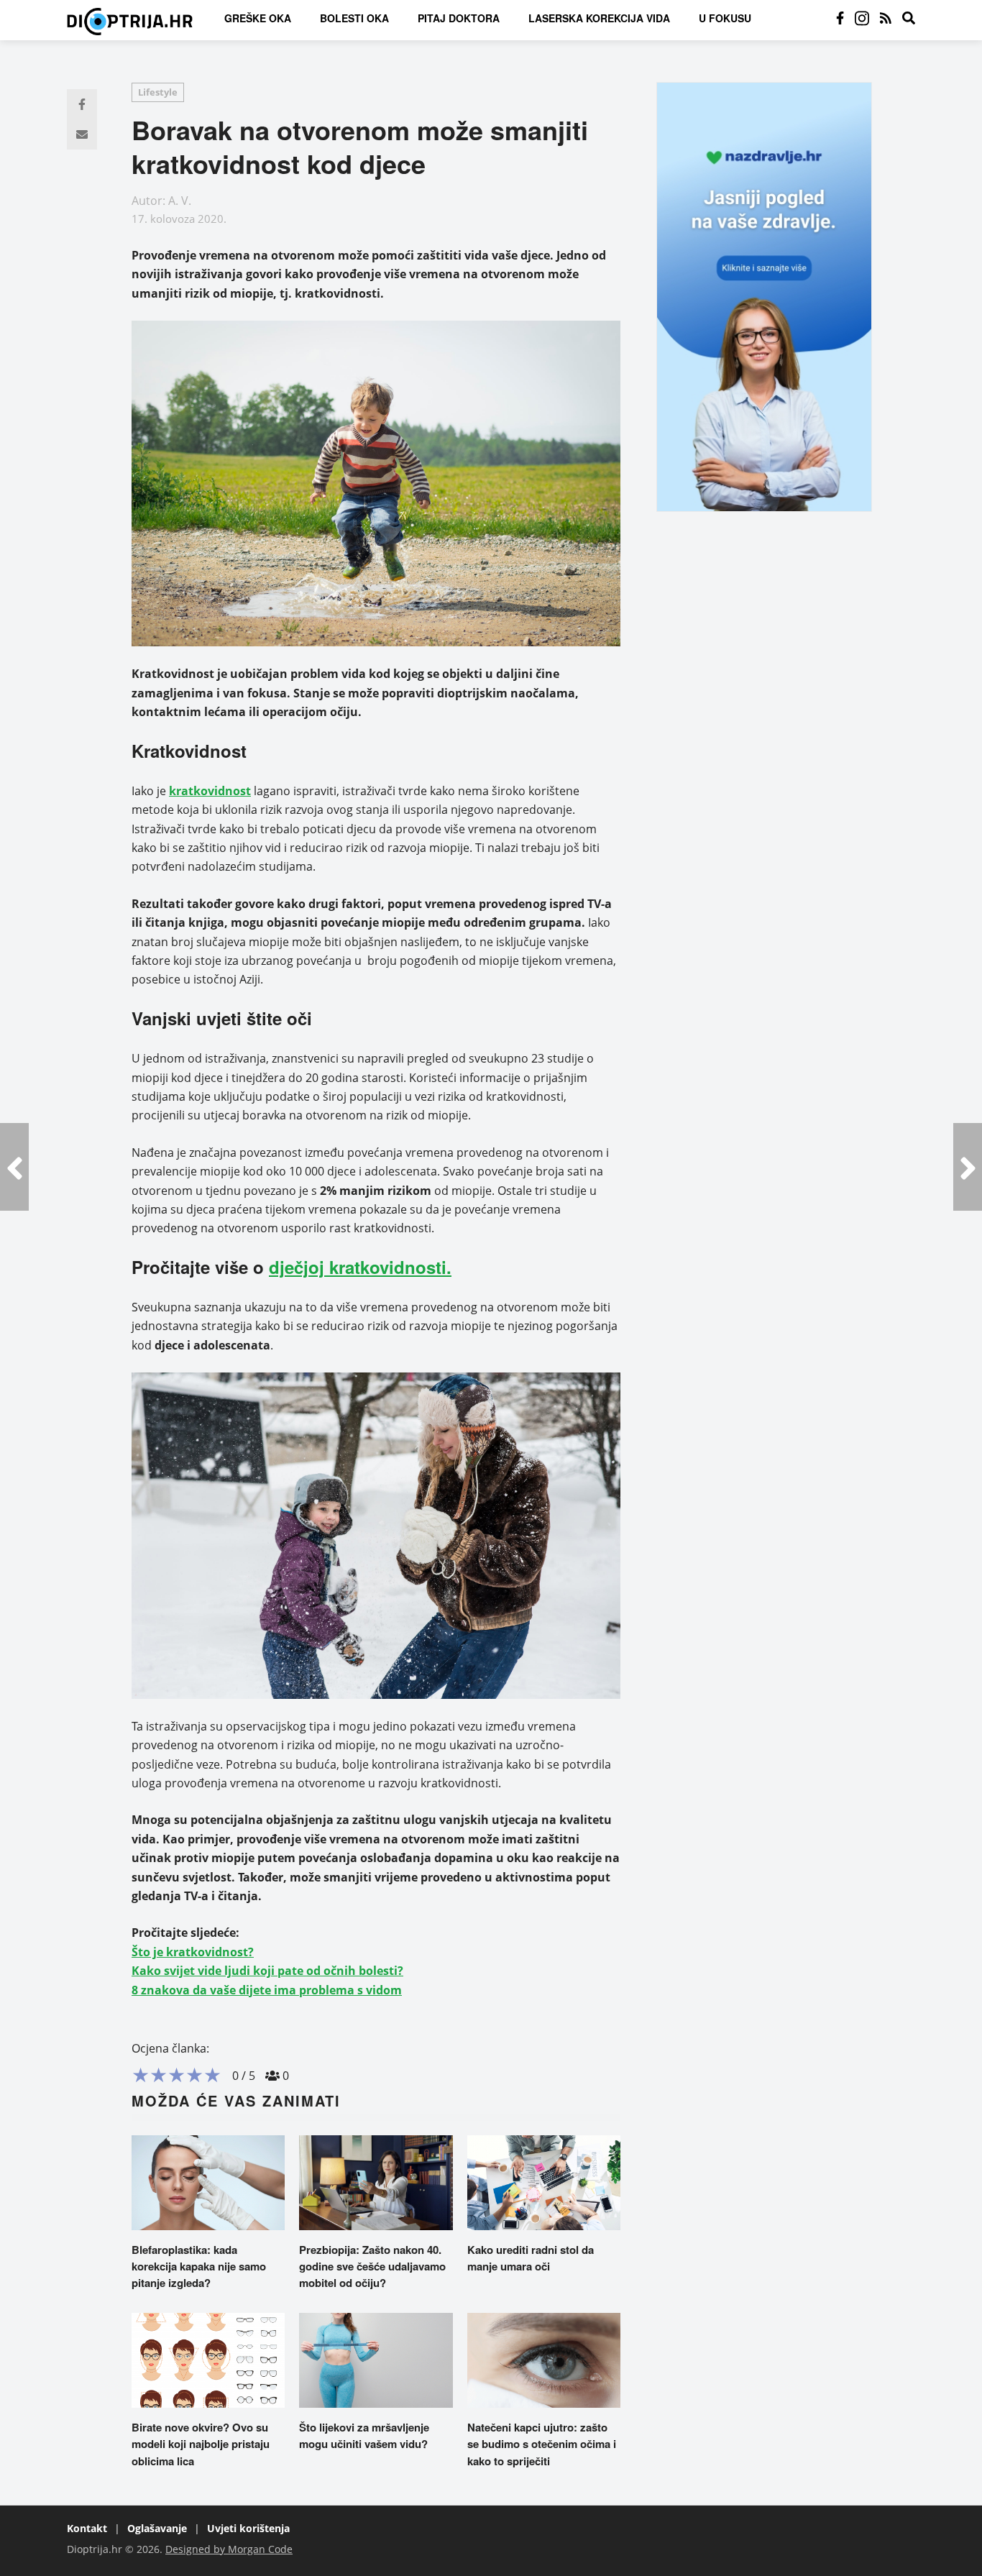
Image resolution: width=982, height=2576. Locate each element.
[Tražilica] (909, 18)
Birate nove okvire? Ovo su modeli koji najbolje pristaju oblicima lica (201, 2444)
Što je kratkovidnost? (193, 1952)
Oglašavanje (157, 2528)
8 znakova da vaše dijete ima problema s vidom (267, 1990)
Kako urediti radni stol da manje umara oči (531, 2258)
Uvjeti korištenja (248, 2528)
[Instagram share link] (862, 18)
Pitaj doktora (459, 18)
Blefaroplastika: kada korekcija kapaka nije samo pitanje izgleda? (199, 2266)
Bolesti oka (354, 18)
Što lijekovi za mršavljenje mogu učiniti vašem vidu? (364, 2435)
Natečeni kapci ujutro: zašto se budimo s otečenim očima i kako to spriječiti (542, 2444)
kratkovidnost (210, 791)
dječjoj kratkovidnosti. (360, 1267)
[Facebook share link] (840, 18)
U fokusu (725, 18)
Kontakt (87, 2528)
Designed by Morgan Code (229, 2549)
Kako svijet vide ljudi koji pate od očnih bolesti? (267, 1971)
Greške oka (258, 18)
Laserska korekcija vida (599, 18)
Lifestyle (158, 92)
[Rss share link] (886, 18)
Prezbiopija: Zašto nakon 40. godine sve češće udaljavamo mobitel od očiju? (372, 2266)
